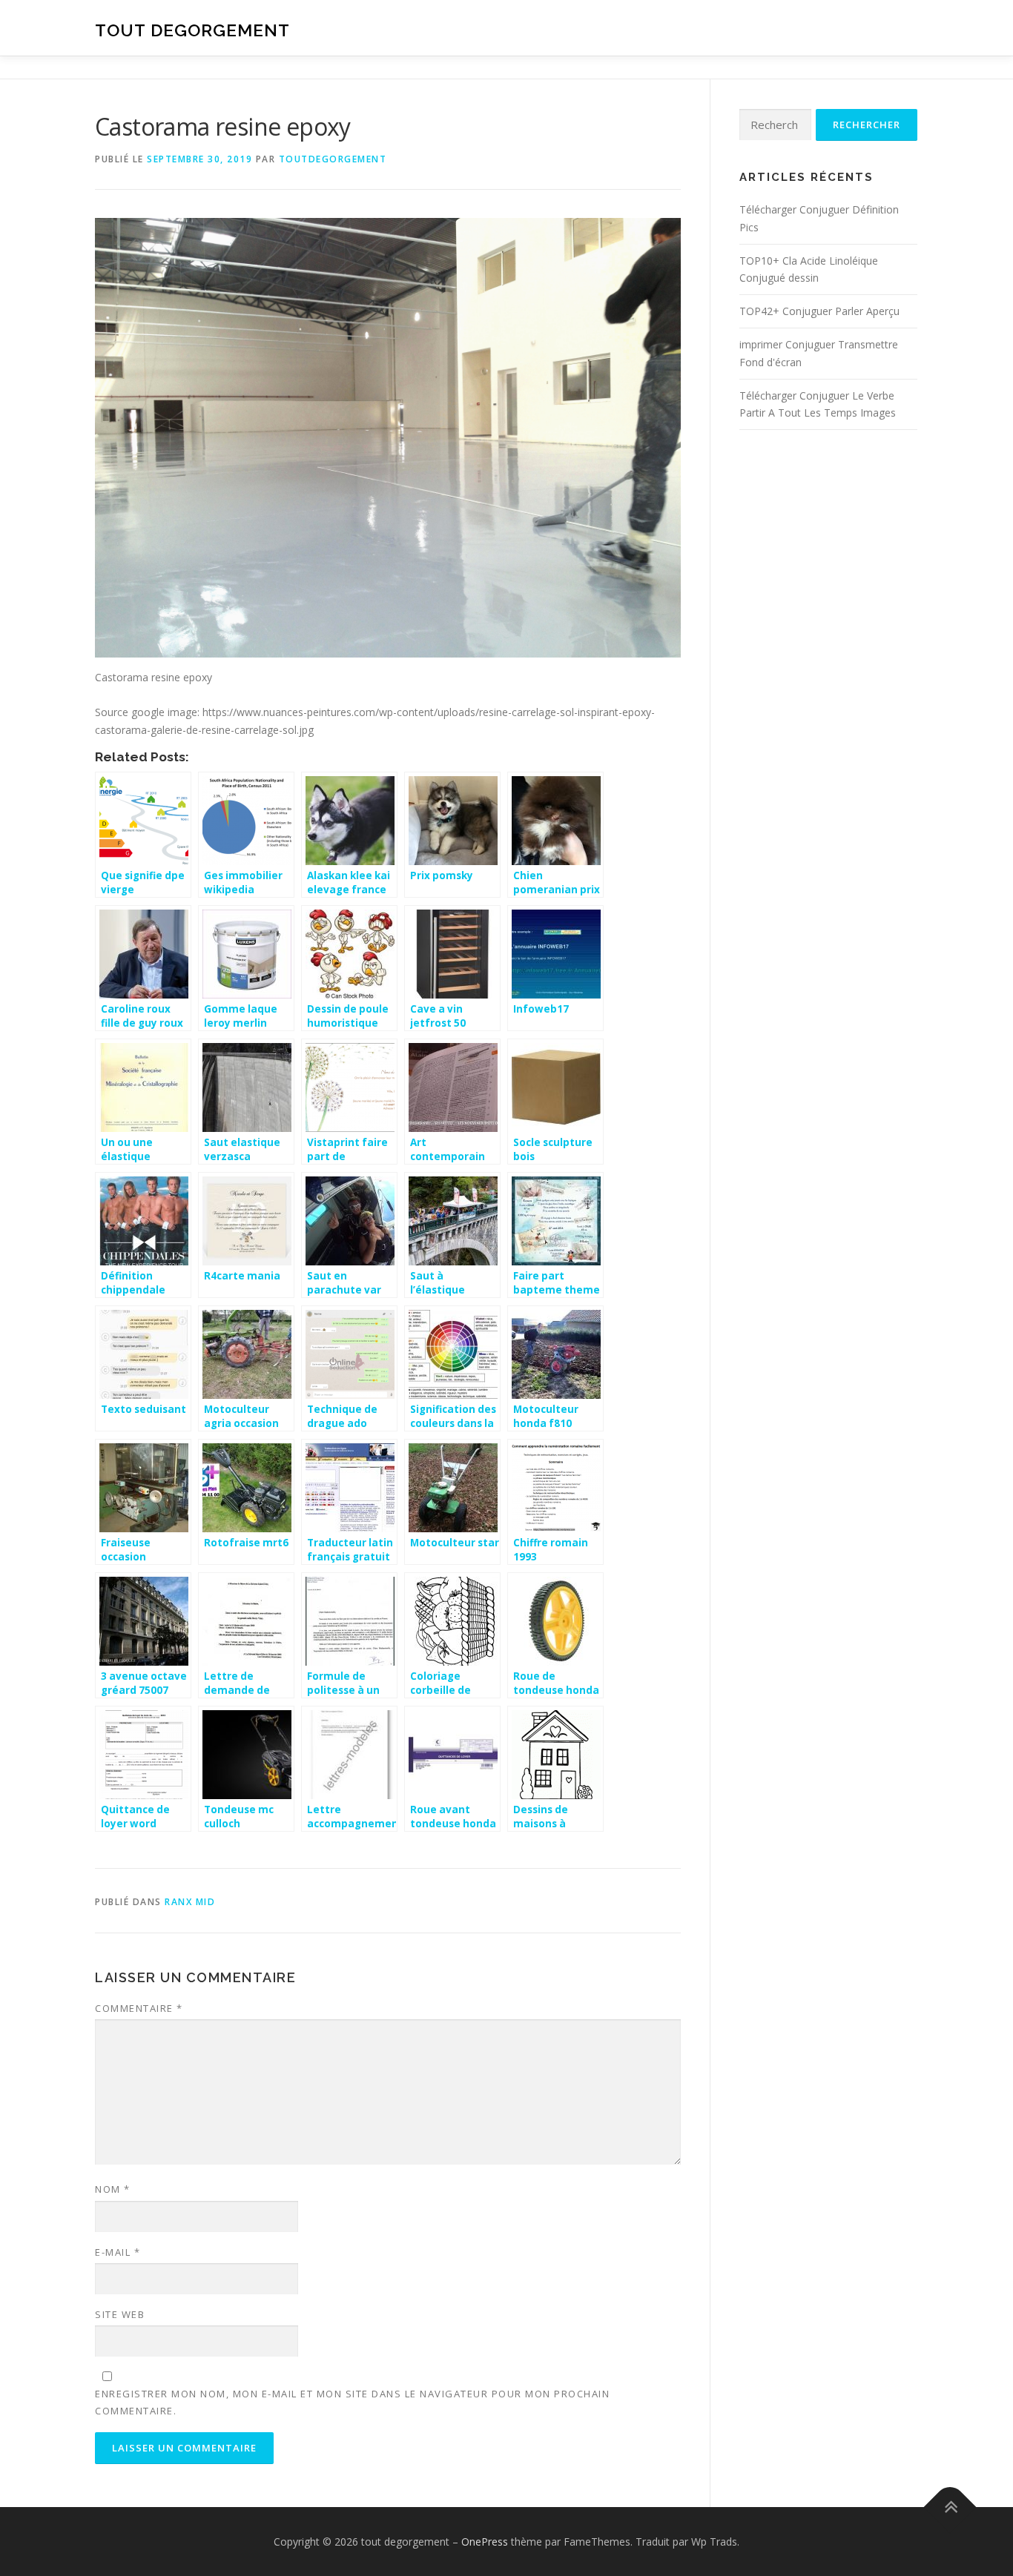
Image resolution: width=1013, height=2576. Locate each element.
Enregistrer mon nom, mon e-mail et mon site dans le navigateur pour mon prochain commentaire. (352, 2402)
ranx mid (190, 1902)
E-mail (118, 2252)
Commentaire (139, 2008)
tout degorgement (192, 30)
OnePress (485, 2542)
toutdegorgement (333, 159)
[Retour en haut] (950, 2507)
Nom (113, 2189)
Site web (120, 2314)
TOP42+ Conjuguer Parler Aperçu (819, 311)
